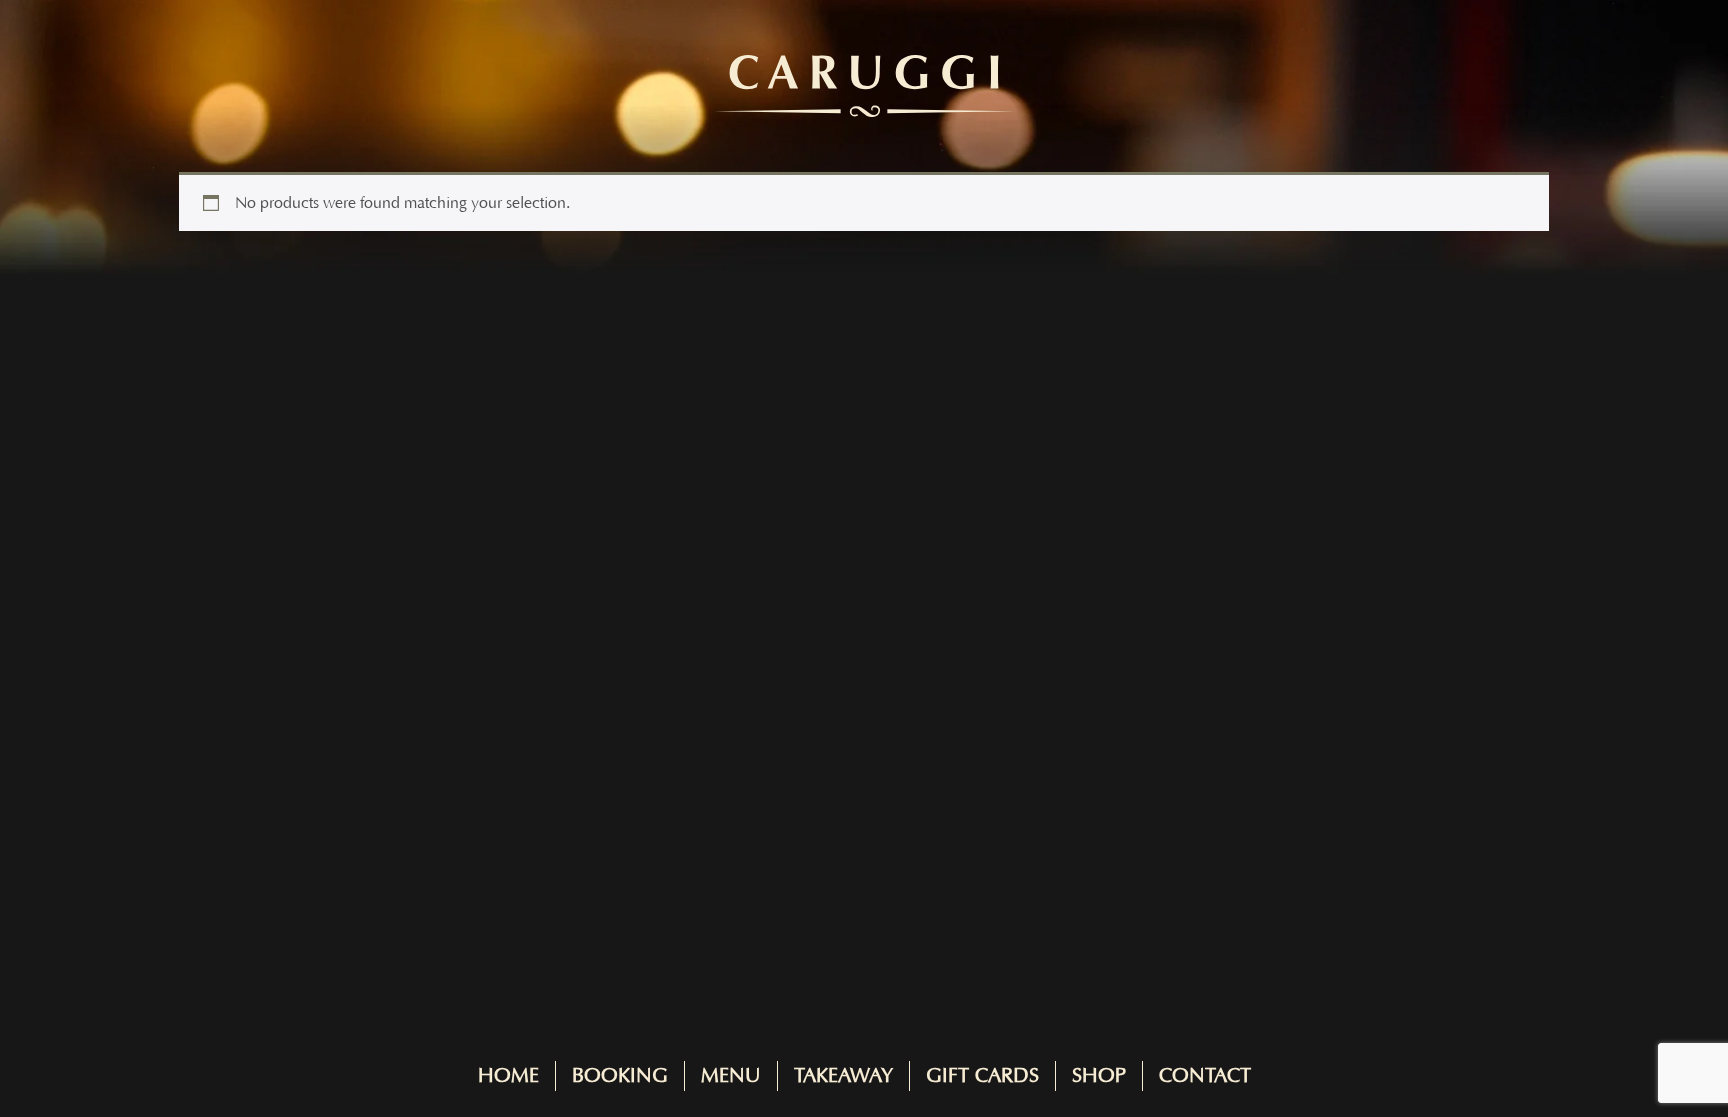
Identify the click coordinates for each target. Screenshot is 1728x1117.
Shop (1099, 1076)
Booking (620, 1076)
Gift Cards (982, 1076)
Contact (1205, 1076)
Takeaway (843, 1076)
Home (508, 1076)
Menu (731, 1076)
